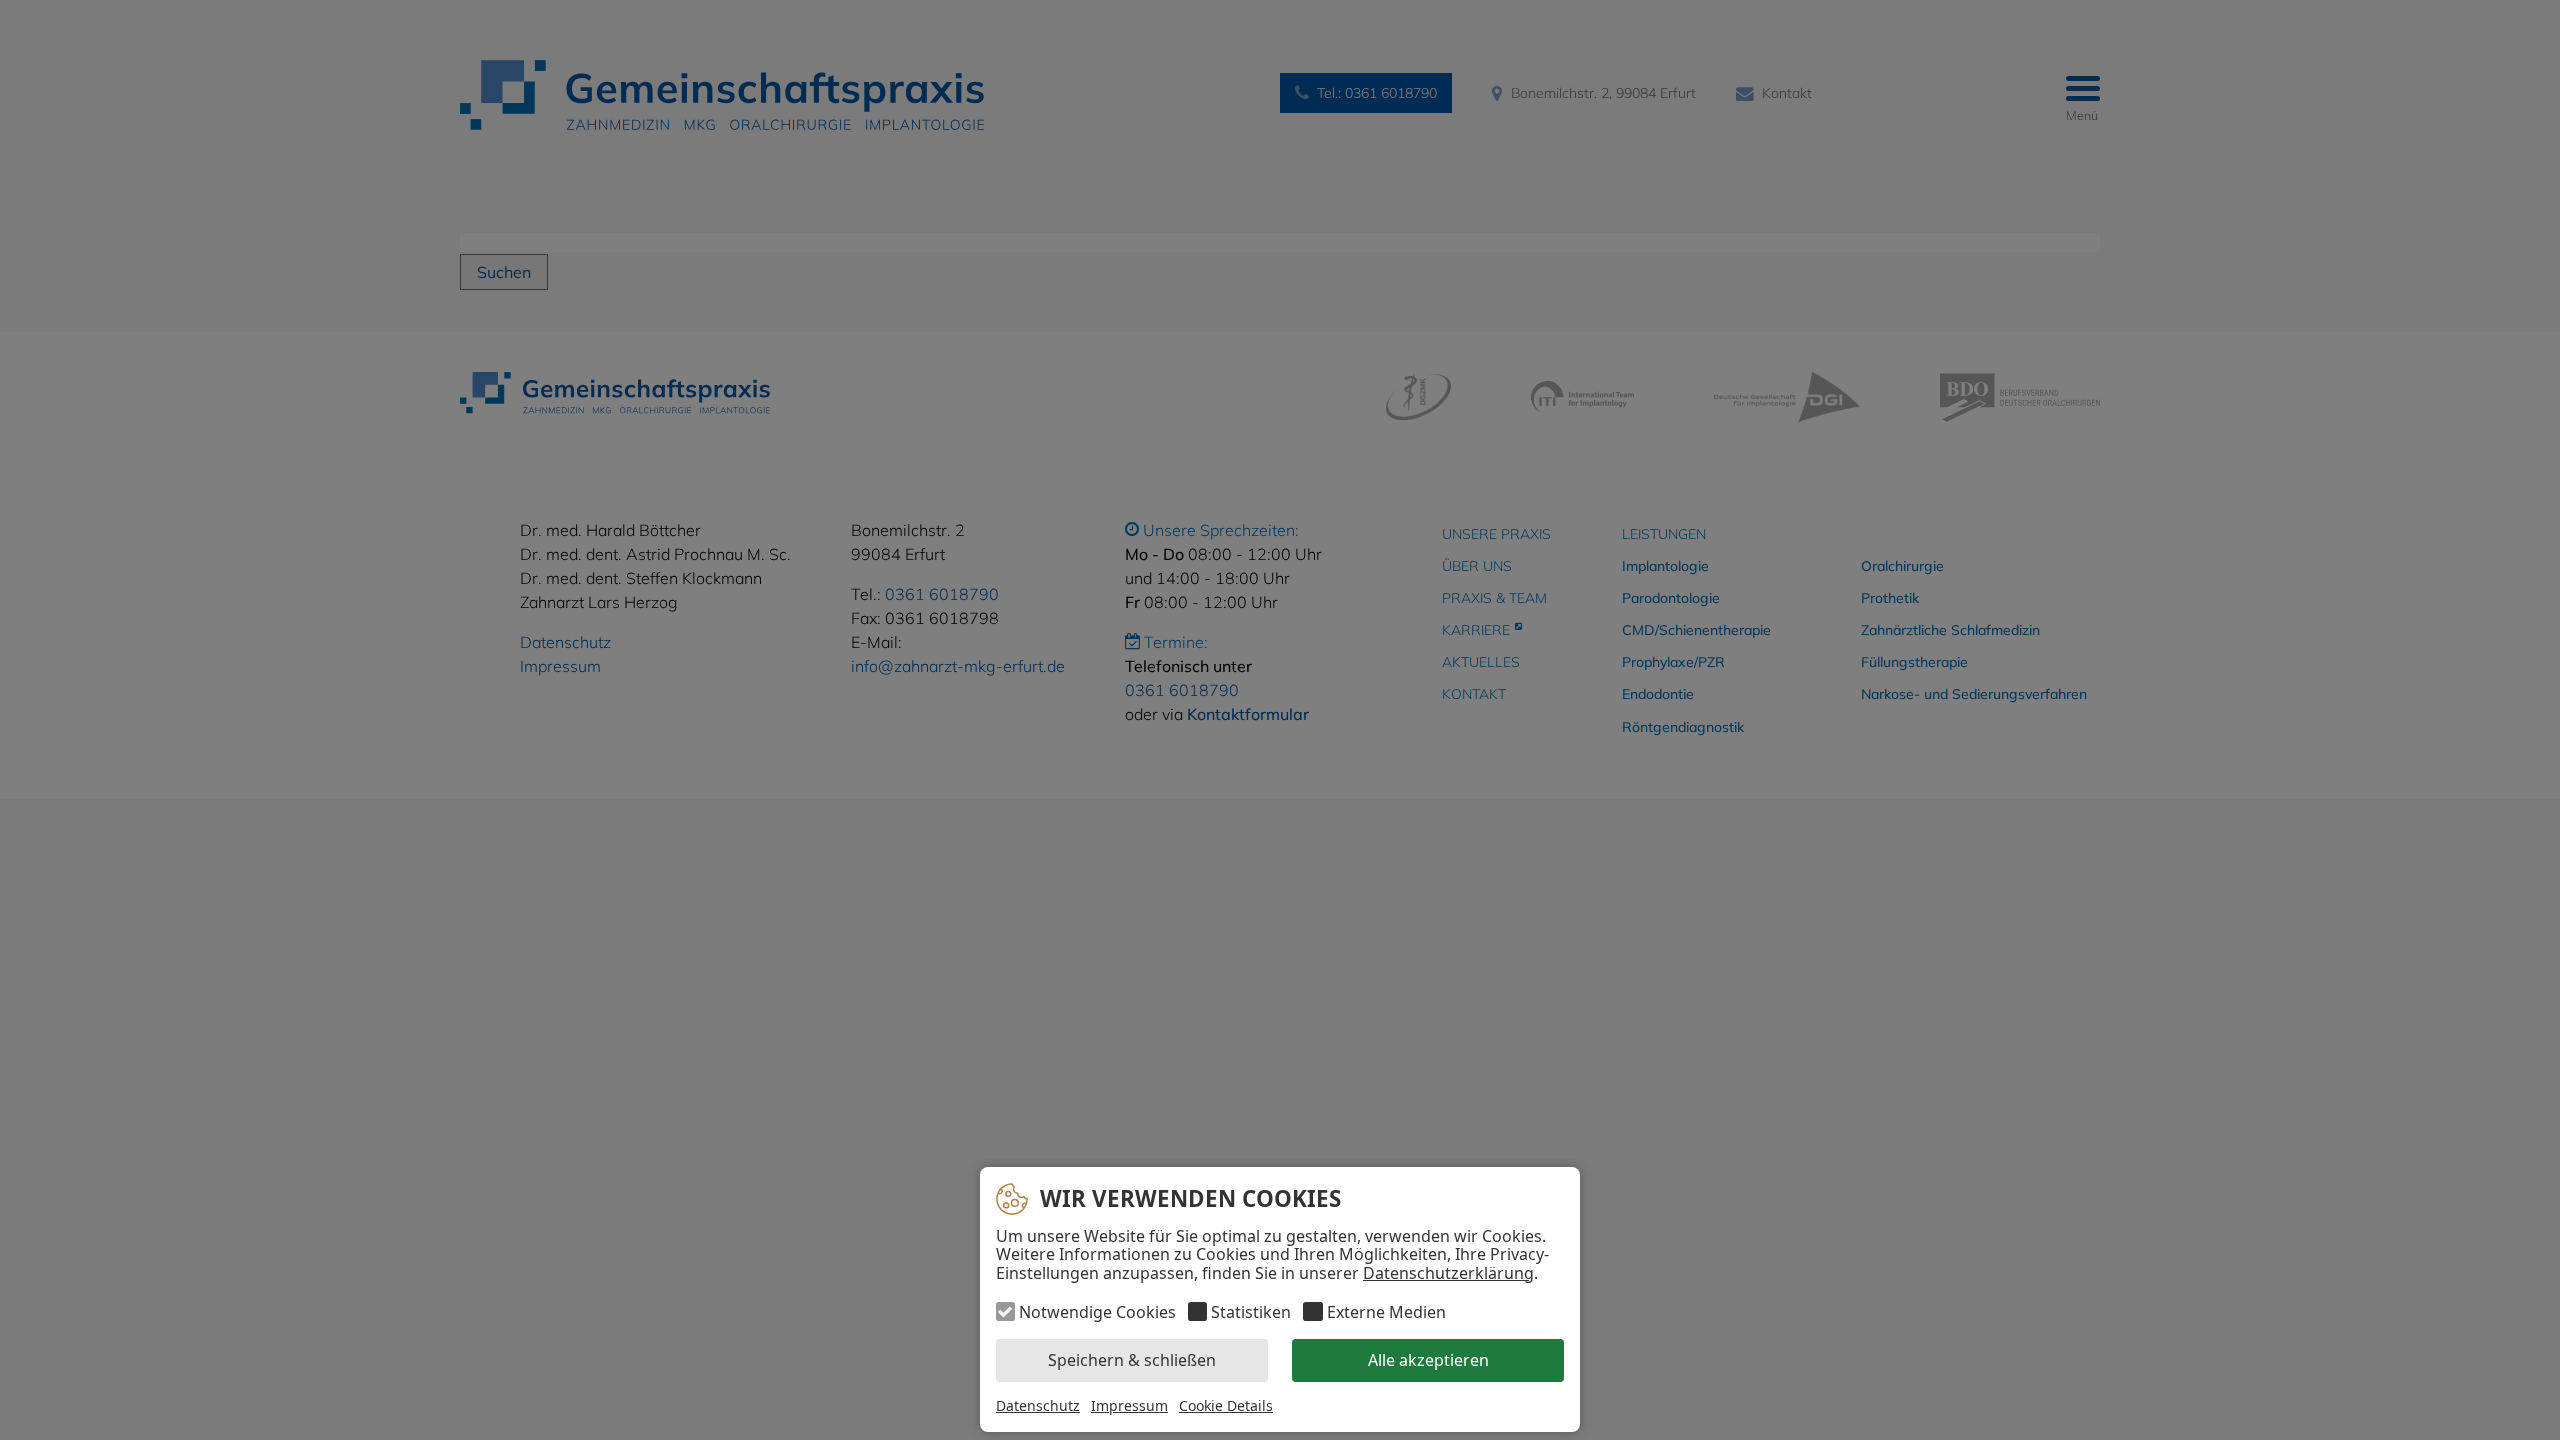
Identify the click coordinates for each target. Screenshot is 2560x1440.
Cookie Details (1226, 1406)
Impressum (1129, 1405)
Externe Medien (1386, 1312)
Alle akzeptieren (1428, 1361)
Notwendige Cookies (1097, 1312)
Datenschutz (1038, 1405)
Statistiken (1251, 1312)
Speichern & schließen (1132, 1361)
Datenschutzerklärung (1448, 1273)
